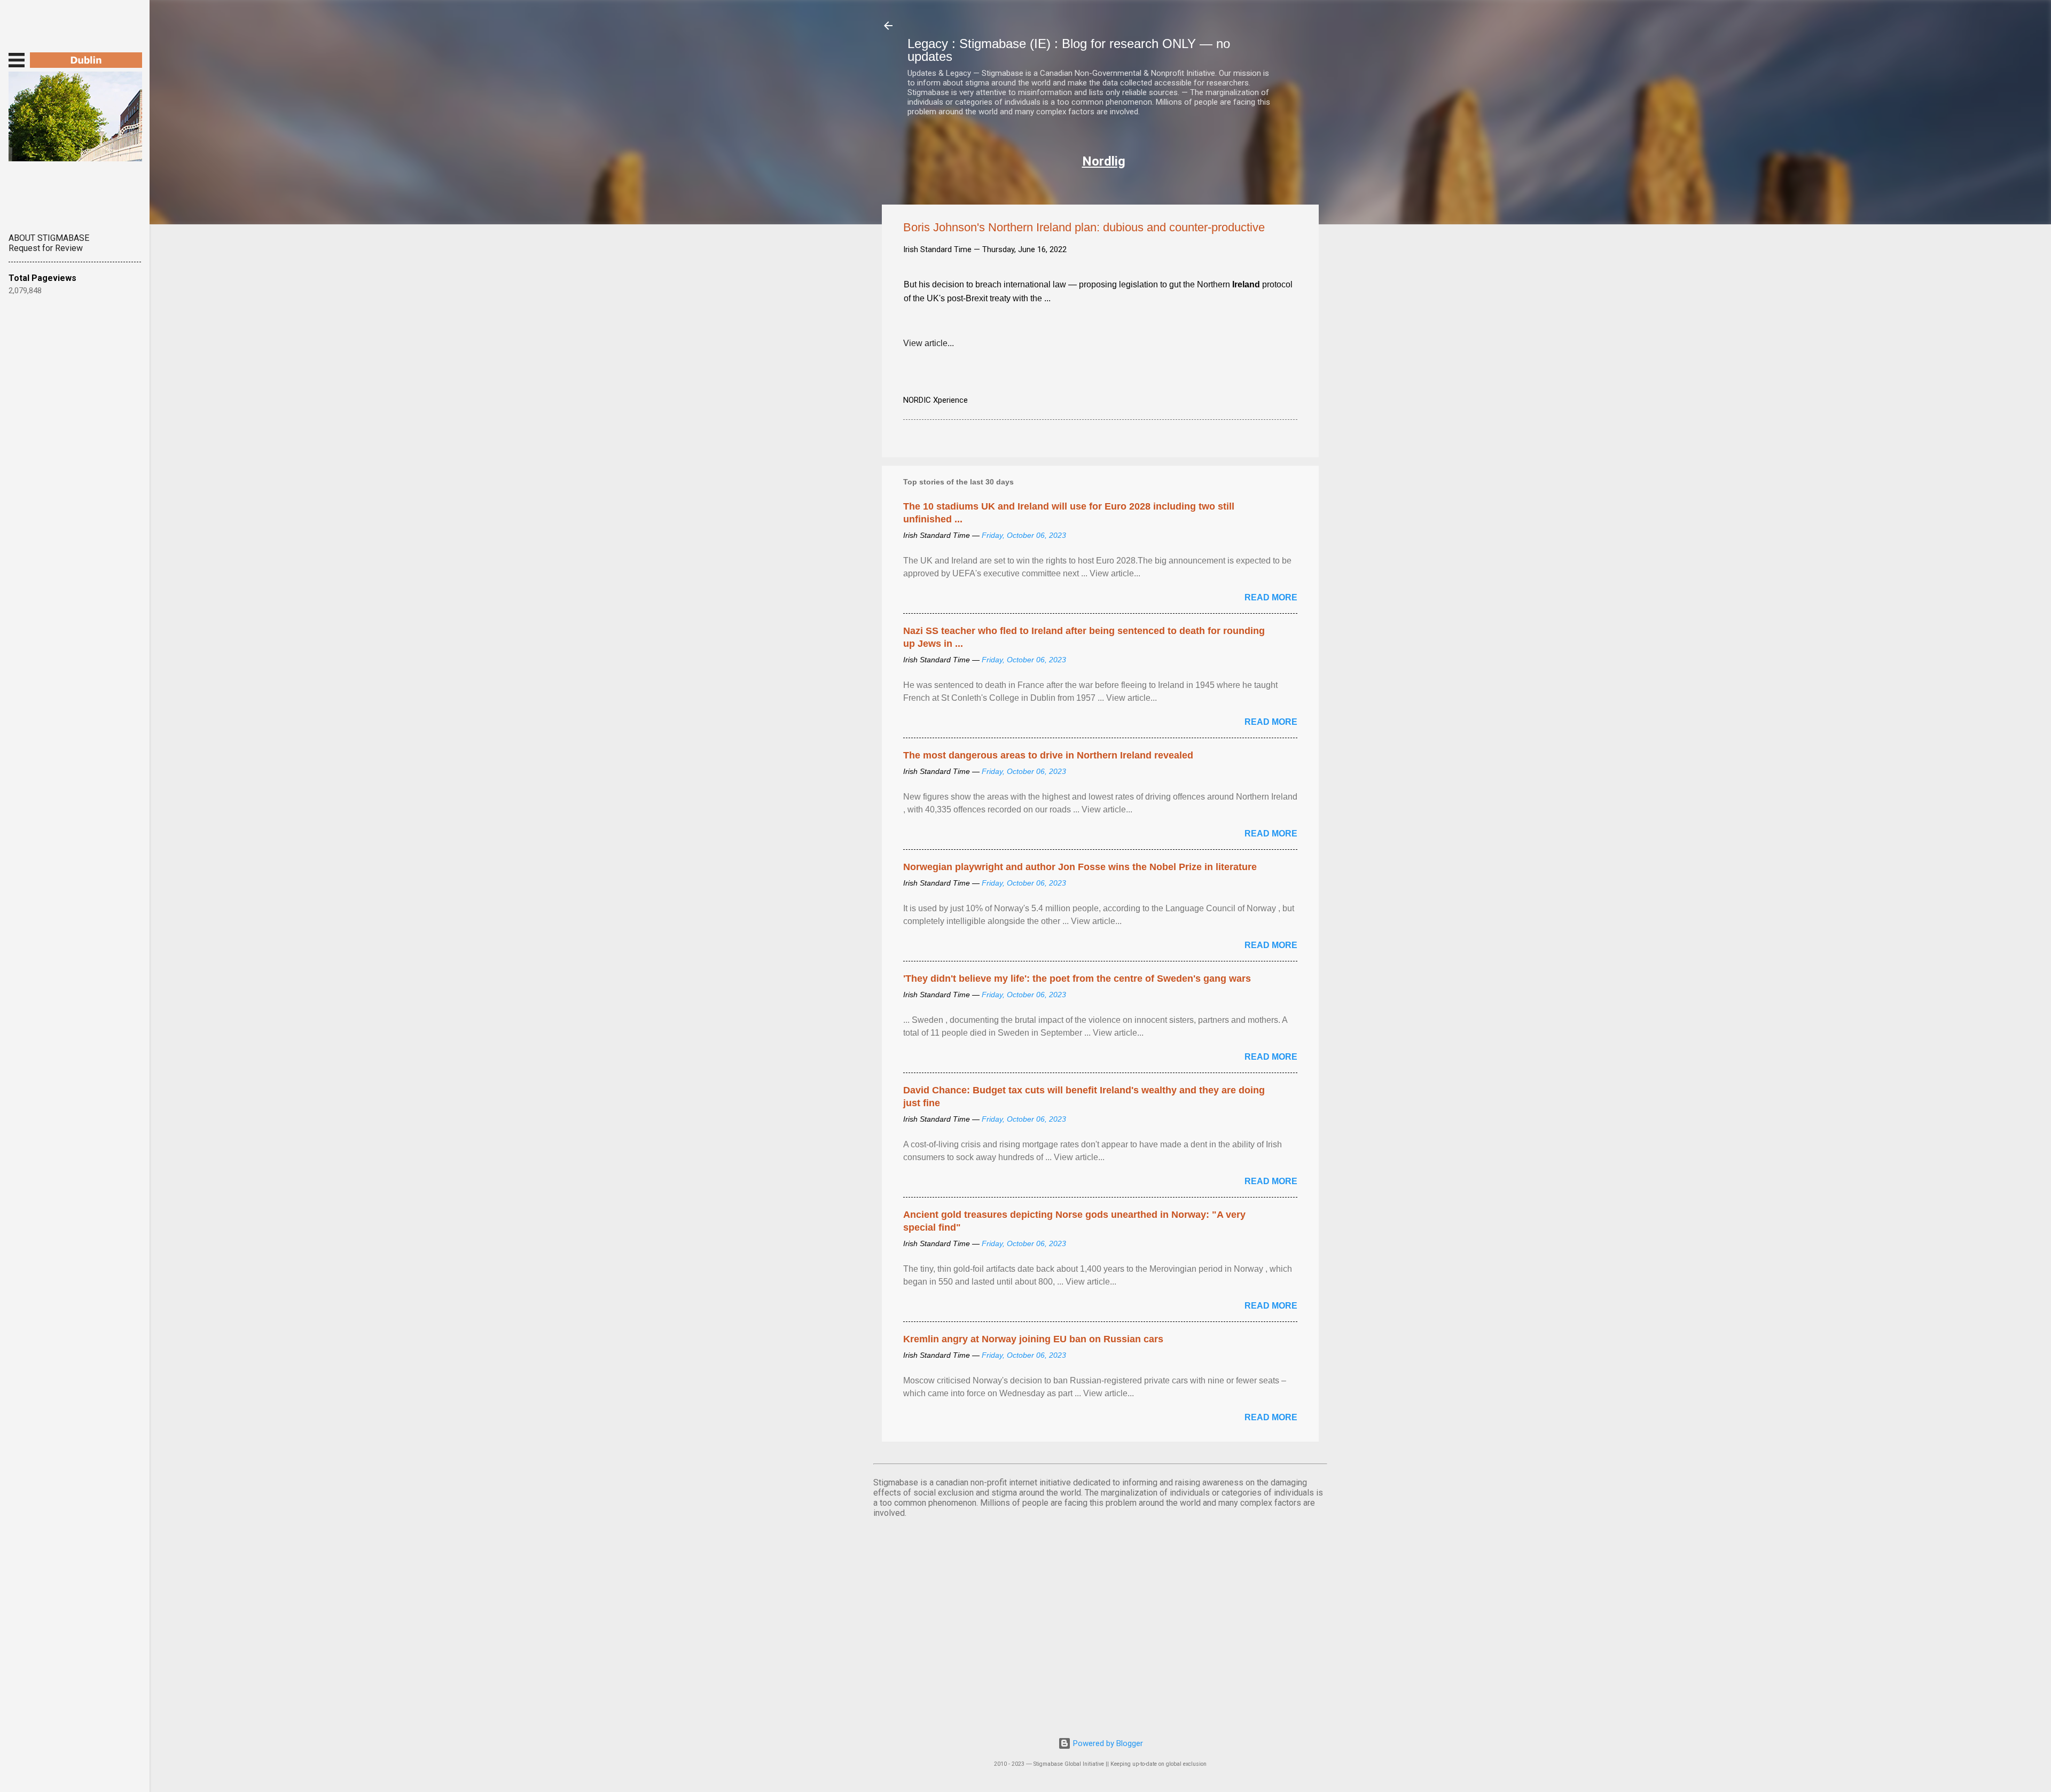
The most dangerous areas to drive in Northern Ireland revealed (1048, 755)
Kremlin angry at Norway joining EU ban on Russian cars (1033, 1339)
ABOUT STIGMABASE (49, 238)
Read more (1271, 597)
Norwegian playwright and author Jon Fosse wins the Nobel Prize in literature (1080, 867)
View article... (929, 343)
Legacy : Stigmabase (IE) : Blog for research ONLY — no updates (1069, 50)
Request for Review (46, 248)
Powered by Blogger (1107, 1743)
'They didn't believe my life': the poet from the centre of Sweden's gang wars (1077, 979)
